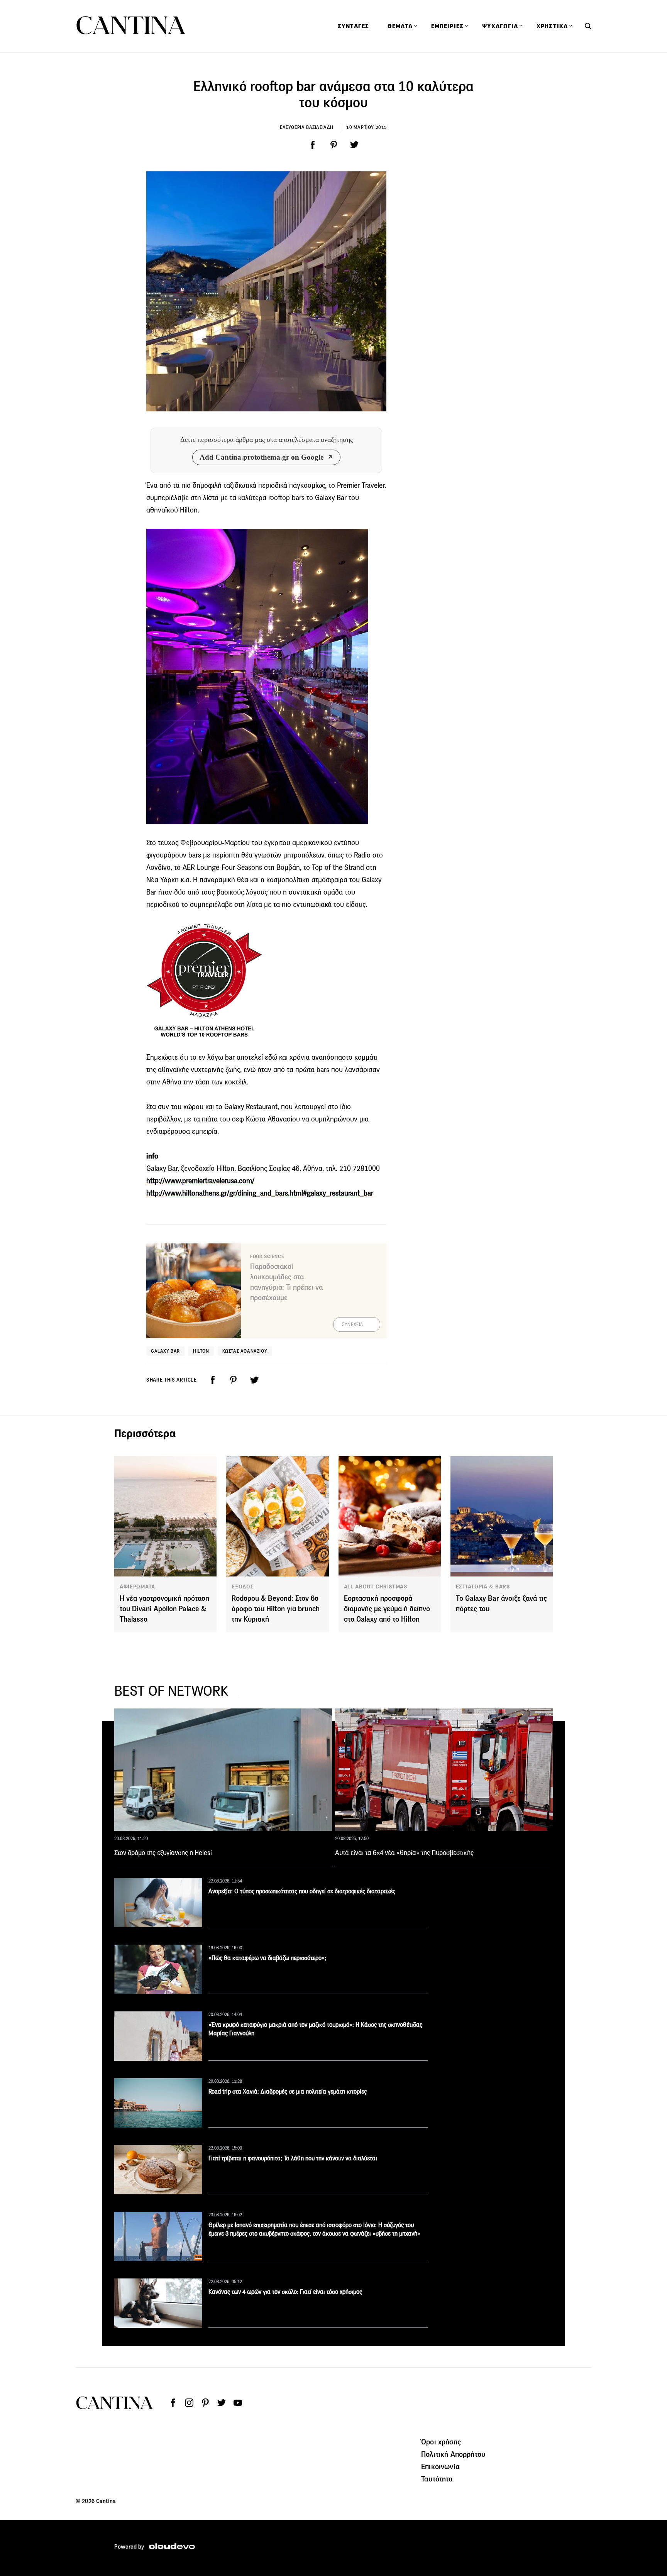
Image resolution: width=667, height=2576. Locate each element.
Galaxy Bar (165, 1351)
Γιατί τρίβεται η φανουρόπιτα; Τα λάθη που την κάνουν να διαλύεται (293, 2158)
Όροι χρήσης (441, 2442)
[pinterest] (333, 145)
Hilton (201, 1351)
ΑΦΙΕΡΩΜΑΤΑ (137, 1587)
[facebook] (313, 145)
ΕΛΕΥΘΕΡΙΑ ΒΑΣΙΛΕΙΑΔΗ (307, 127)
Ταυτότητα (437, 2479)
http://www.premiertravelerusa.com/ (200, 1181)
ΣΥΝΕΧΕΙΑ (353, 1324)
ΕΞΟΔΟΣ (243, 1587)
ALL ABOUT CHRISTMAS (376, 1587)
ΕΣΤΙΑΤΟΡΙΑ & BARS (483, 1587)
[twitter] (354, 145)
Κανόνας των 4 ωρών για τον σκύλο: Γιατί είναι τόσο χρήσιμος (285, 2292)
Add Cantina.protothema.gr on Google (262, 457)
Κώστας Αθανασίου (245, 1351)
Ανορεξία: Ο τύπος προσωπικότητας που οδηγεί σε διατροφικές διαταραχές (302, 1891)
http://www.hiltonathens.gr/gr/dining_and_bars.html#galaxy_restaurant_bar (260, 1193)
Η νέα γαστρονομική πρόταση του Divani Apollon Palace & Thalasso (164, 1609)
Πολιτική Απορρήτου (453, 2454)
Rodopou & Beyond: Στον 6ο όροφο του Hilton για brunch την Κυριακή (276, 1609)
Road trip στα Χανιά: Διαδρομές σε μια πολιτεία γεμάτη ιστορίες (288, 2091)
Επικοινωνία (440, 2466)
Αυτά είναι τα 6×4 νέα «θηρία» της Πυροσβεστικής (404, 1853)
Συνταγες (353, 26)
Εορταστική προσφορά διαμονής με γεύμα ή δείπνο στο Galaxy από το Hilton (387, 1609)
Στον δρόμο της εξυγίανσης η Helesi (163, 1853)
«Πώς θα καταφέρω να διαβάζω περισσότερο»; (267, 1958)
